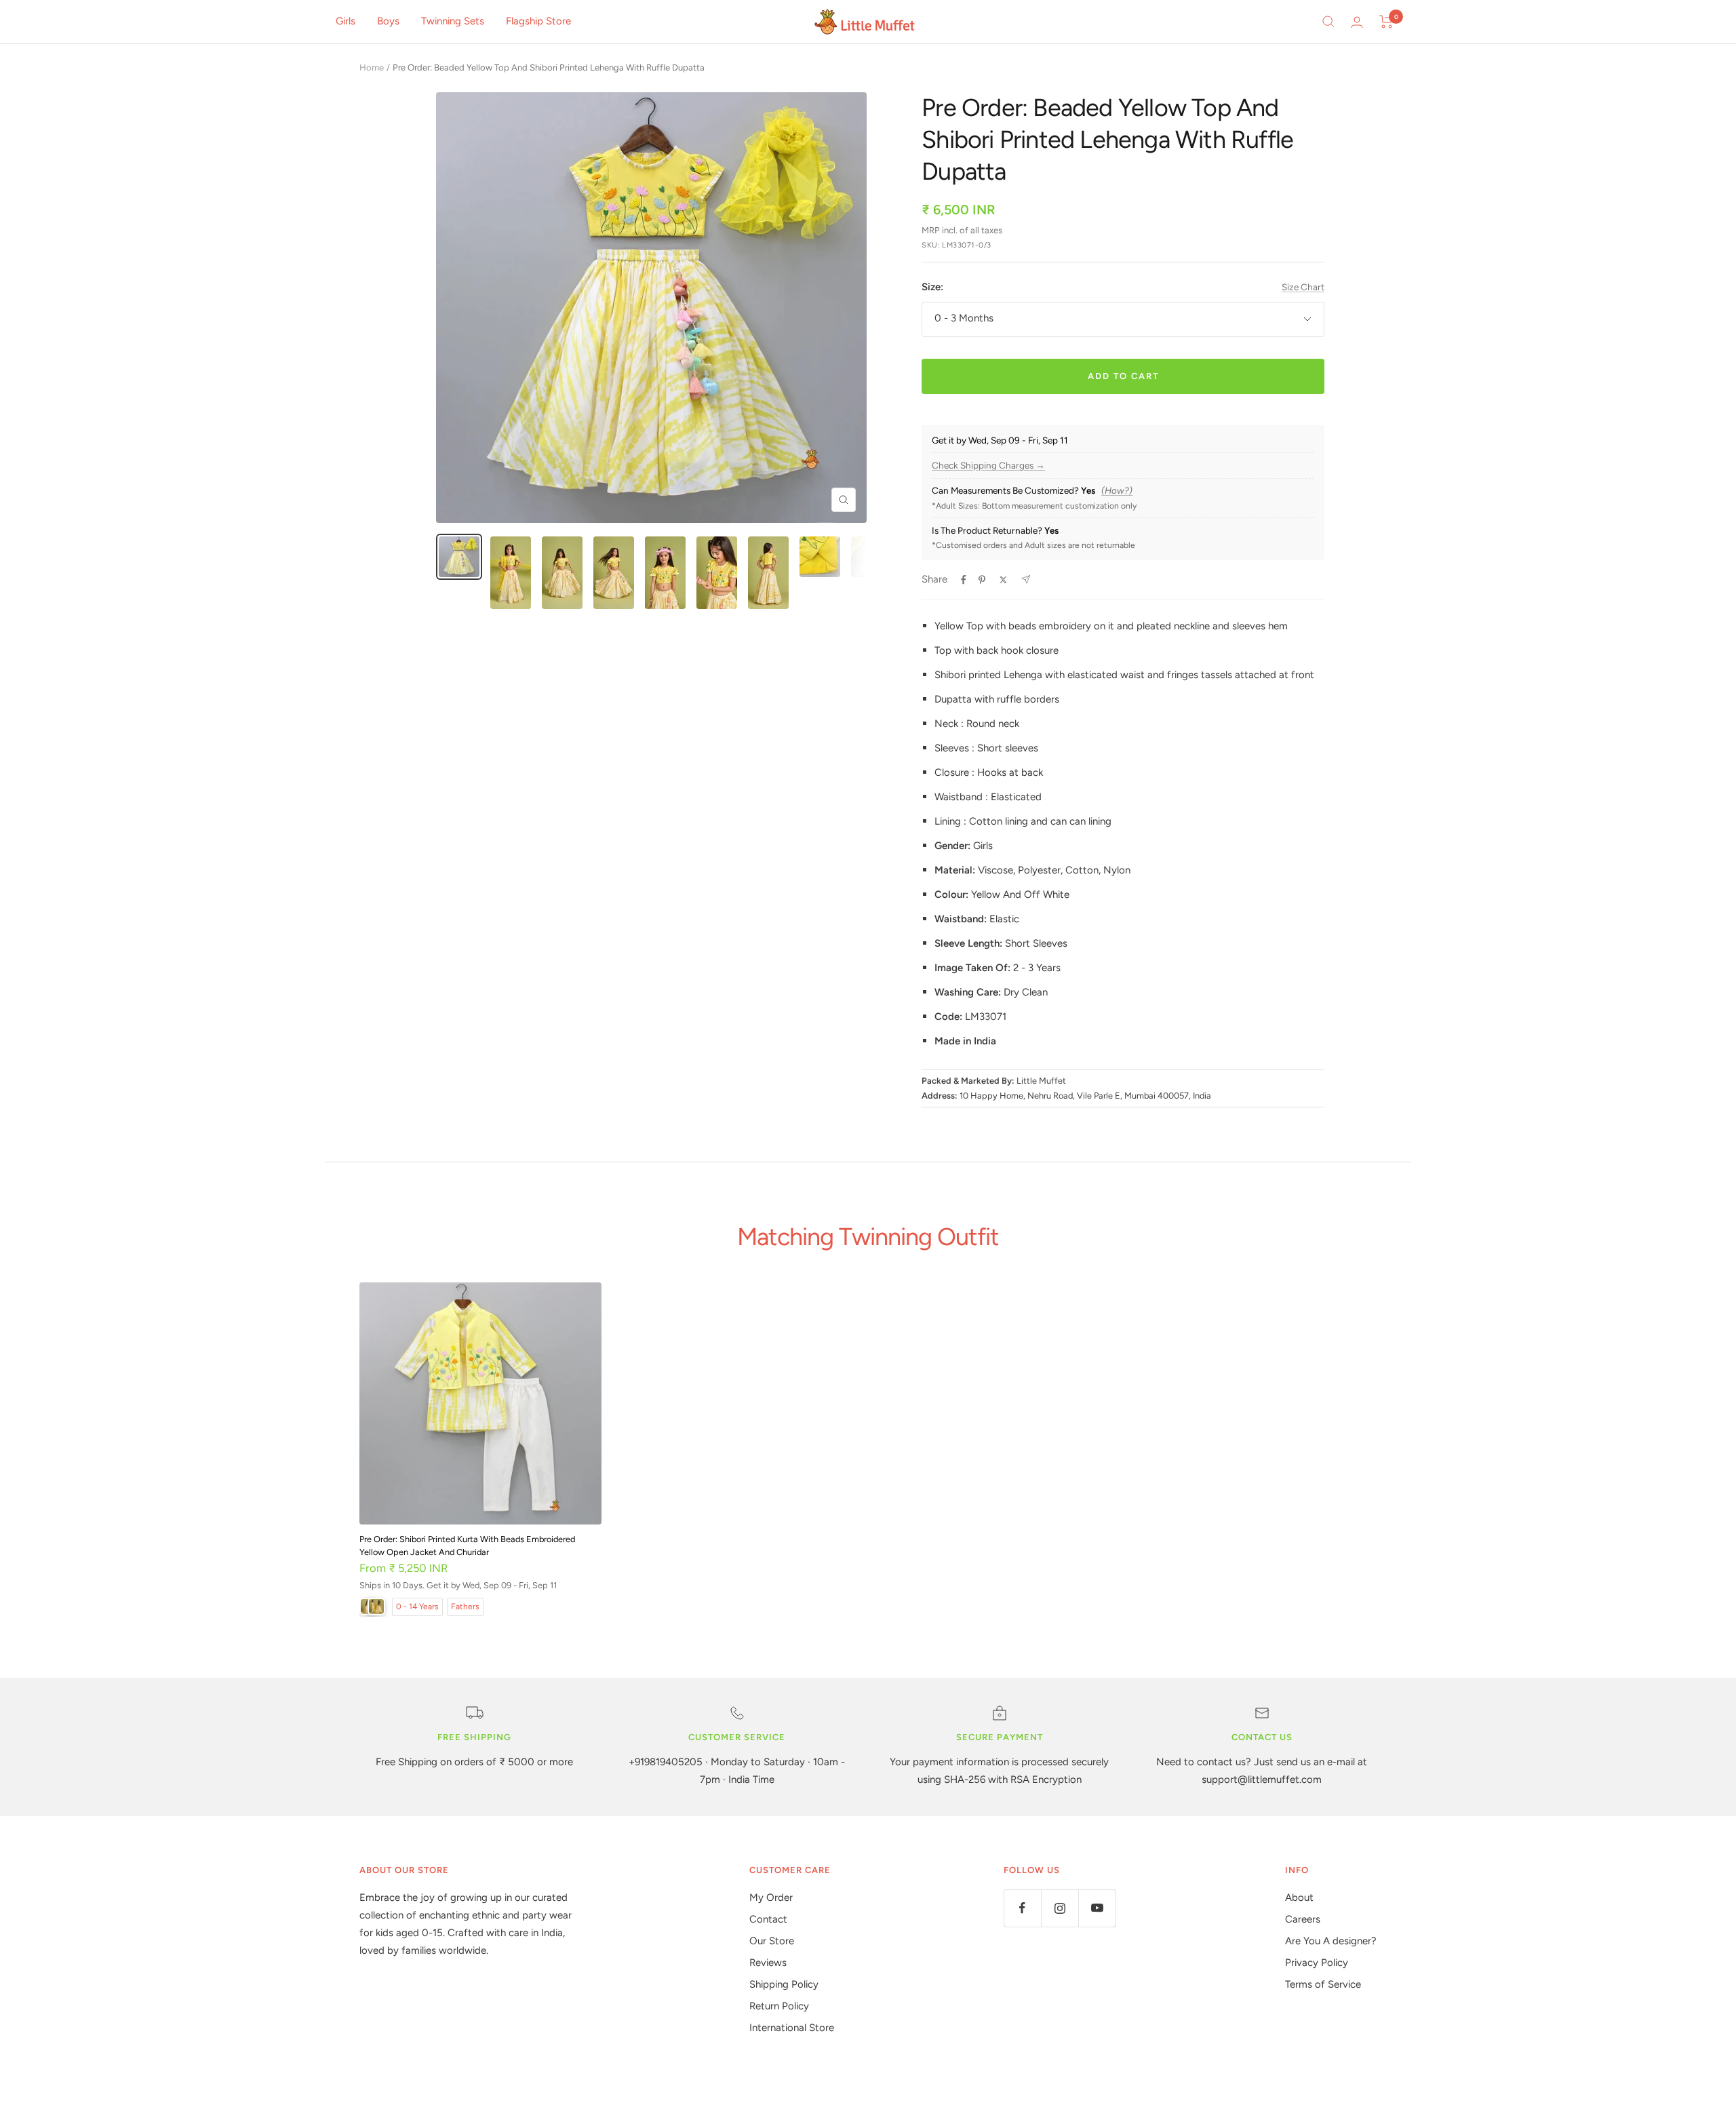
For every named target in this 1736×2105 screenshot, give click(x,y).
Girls (346, 21)
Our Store (772, 1941)
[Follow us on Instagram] (1060, 1908)
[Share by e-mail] (1026, 579)
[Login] (1357, 22)
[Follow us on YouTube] (1097, 1908)
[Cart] (1386, 22)
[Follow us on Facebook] (1022, 1908)
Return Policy (779, 2006)
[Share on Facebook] (964, 580)
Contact (768, 1919)
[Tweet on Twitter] (1003, 580)
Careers (1303, 1919)
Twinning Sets (453, 21)
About (1299, 1897)
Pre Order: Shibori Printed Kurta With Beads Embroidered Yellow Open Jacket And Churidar (467, 1546)
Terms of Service (1323, 1984)
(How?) (1117, 491)
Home (372, 67)
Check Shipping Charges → (988, 466)
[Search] (1328, 22)
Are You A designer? (1331, 1941)
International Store (792, 2028)
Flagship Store (538, 21)
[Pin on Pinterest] (982, 580)
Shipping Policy (784, 1984)
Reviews (768, 1963)
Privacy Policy (1317, 1963)
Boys (388, 21)
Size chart (1303, 287)
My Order (771, 1897)
